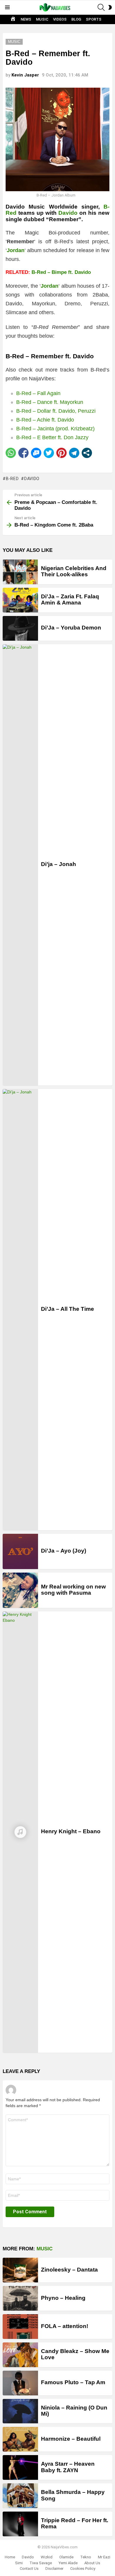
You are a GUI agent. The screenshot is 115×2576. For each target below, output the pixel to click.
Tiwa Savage (41, 2563)
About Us (92, 2563)
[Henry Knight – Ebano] (20, 1832)
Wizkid (47, 2557)
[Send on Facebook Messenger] (36, 453)
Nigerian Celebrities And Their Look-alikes (74, 571)
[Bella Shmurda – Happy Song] (20, 2496)
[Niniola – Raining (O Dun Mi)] (20, 2411)
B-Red (12, 479)
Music (45, 2249)
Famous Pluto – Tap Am (73, 2382)
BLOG (76, 19)
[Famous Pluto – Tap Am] (20, 2383)
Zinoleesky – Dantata (69, 2270)
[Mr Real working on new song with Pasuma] (20, 1590)
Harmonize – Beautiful (71, 2439)
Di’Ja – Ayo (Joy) (64, 1551)
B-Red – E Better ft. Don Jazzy (52, 437)
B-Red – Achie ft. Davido (45, 420)
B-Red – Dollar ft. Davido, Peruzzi (56, 411)
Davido (68, 213)
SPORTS (94, 19)
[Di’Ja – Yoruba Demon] (20, 628)
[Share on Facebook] (23, 453)
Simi (19, 2563)
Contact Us (29, 2568)
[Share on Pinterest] (61, 453)
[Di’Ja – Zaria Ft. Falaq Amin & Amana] (20, 600)
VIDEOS (60, 19)
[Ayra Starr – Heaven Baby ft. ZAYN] (20, 2467)
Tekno (86, 2557)
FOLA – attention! (65, 2326)
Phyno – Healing (63, 2298)
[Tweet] (49, 453)
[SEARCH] (101, 7)
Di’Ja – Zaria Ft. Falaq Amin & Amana (70, 600)
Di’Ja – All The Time (68, 1309)
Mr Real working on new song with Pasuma (73, 1590)
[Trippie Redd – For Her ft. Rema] (20, 2524)
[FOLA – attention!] (20, 2327)
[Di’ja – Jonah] (20, 865)
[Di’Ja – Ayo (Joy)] (20, 1551)
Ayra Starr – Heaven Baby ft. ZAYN (68, 2467)
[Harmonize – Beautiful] (20, 2439)
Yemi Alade (68, 2563)
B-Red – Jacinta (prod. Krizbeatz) (55, 429)
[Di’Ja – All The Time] (20, 1310)
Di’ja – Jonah (59, 864)
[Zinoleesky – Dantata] (20, 2270)
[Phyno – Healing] (20, 2298)
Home (10, 2557)
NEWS (26, 19)
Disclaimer (54, 2568)
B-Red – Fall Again (38, 393)
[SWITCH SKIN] (110, 7)
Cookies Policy (83, 2568)
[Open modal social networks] (87, 453)
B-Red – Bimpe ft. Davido (61, 272)
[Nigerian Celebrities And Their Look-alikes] (20, 572)
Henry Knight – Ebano (71, 1831)
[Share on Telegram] (74, 453)
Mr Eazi (104, 2557)
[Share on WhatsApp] (11, 453)
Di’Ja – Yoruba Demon (71, 628)
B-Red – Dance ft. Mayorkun (50, 402)
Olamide (66, 2557)
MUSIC (42, 19)
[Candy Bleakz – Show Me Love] (20, 2355)
